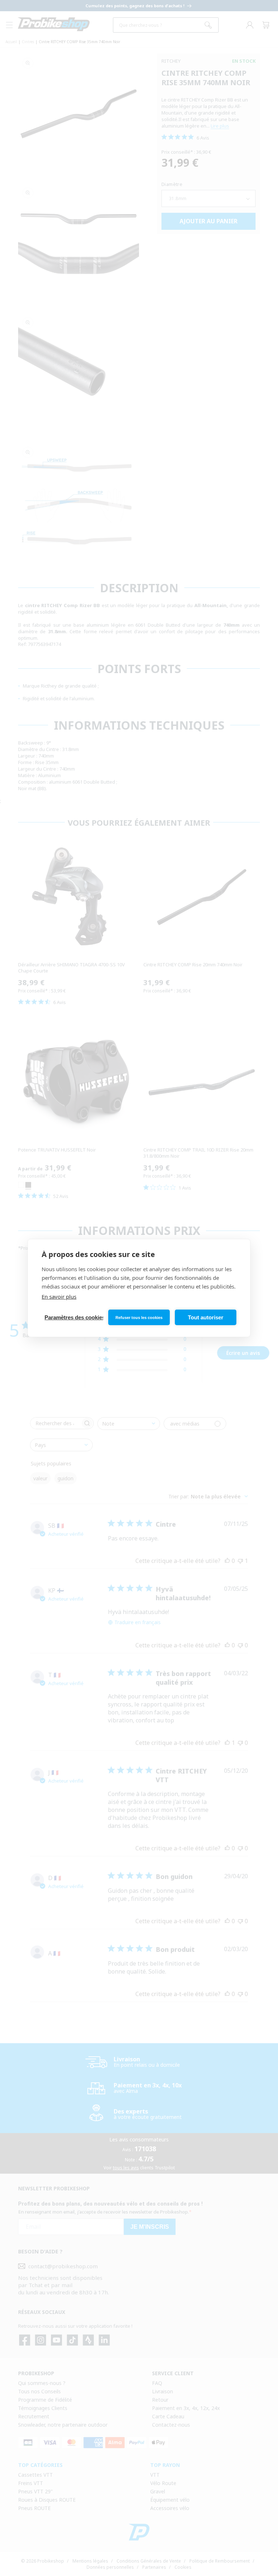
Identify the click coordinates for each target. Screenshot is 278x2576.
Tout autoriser (206, 1317)
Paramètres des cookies (74, 1317)
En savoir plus (59, 1297)
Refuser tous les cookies (139, 1318)
